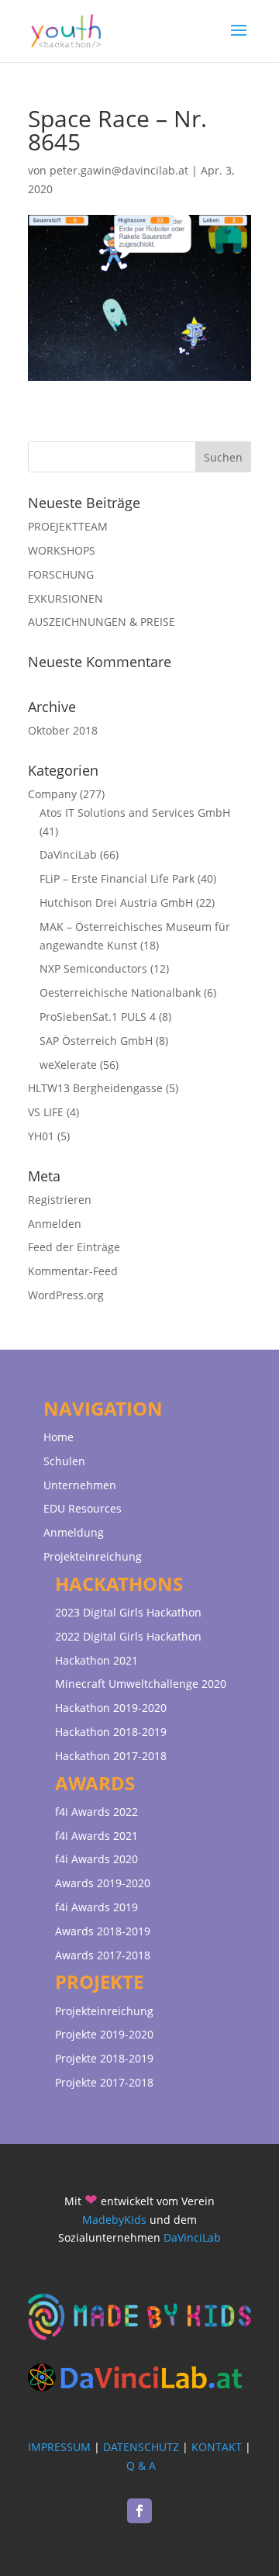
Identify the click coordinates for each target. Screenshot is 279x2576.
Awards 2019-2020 (103, 1883)
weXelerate (68, 1065)
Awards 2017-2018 (103, 1955)
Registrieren (60, 1200)
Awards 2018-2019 (103, 1931)
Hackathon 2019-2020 (111, 1708)
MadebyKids (114, 2220)
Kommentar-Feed (73, 1271)
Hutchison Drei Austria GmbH (116, 902)
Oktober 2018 (63, 730)
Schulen (64, 1461)
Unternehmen (80, 1485)
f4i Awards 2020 (96, 1859)
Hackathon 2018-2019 (111, 1732)
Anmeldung (74, 1532)
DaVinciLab (68, 854)
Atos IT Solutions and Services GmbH (135, 813)
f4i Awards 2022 (96, 1812)
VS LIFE (46, 1112)
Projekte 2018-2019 (104, 2058)
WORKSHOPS (62, 550)
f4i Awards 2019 (96, 1907)
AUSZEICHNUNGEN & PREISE (102, 622)
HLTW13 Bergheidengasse (95, 1088)
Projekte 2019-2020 (104, 2034)
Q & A (141, 2465)
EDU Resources (83, 1508)
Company (52, 794)
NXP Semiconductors (93, 968)
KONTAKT (217, 2447)
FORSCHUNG (61, 574)
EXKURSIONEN (65, 598)
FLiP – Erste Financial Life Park (117, 878)
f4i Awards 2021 (96, 1836)
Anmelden (55, 1224)
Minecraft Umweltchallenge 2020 (141, 1684)
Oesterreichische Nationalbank (120, 992)
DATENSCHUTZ (141, 2447)
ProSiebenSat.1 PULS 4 (98, 1017)
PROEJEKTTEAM (68, 526)
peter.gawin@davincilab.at (119, 170)
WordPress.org (66, 1295)
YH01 (41, 1136)
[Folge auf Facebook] (139, 2511)
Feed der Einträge (74, 1247)
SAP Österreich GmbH (96, 1041)
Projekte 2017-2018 (104, 2082)
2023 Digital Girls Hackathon (128, 1612)
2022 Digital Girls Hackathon (128, 1636)
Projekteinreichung (93, 1556)
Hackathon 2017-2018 (111, 1756)
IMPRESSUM (59, 2447)
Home (59, 1437)
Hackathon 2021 (96, 1660)
